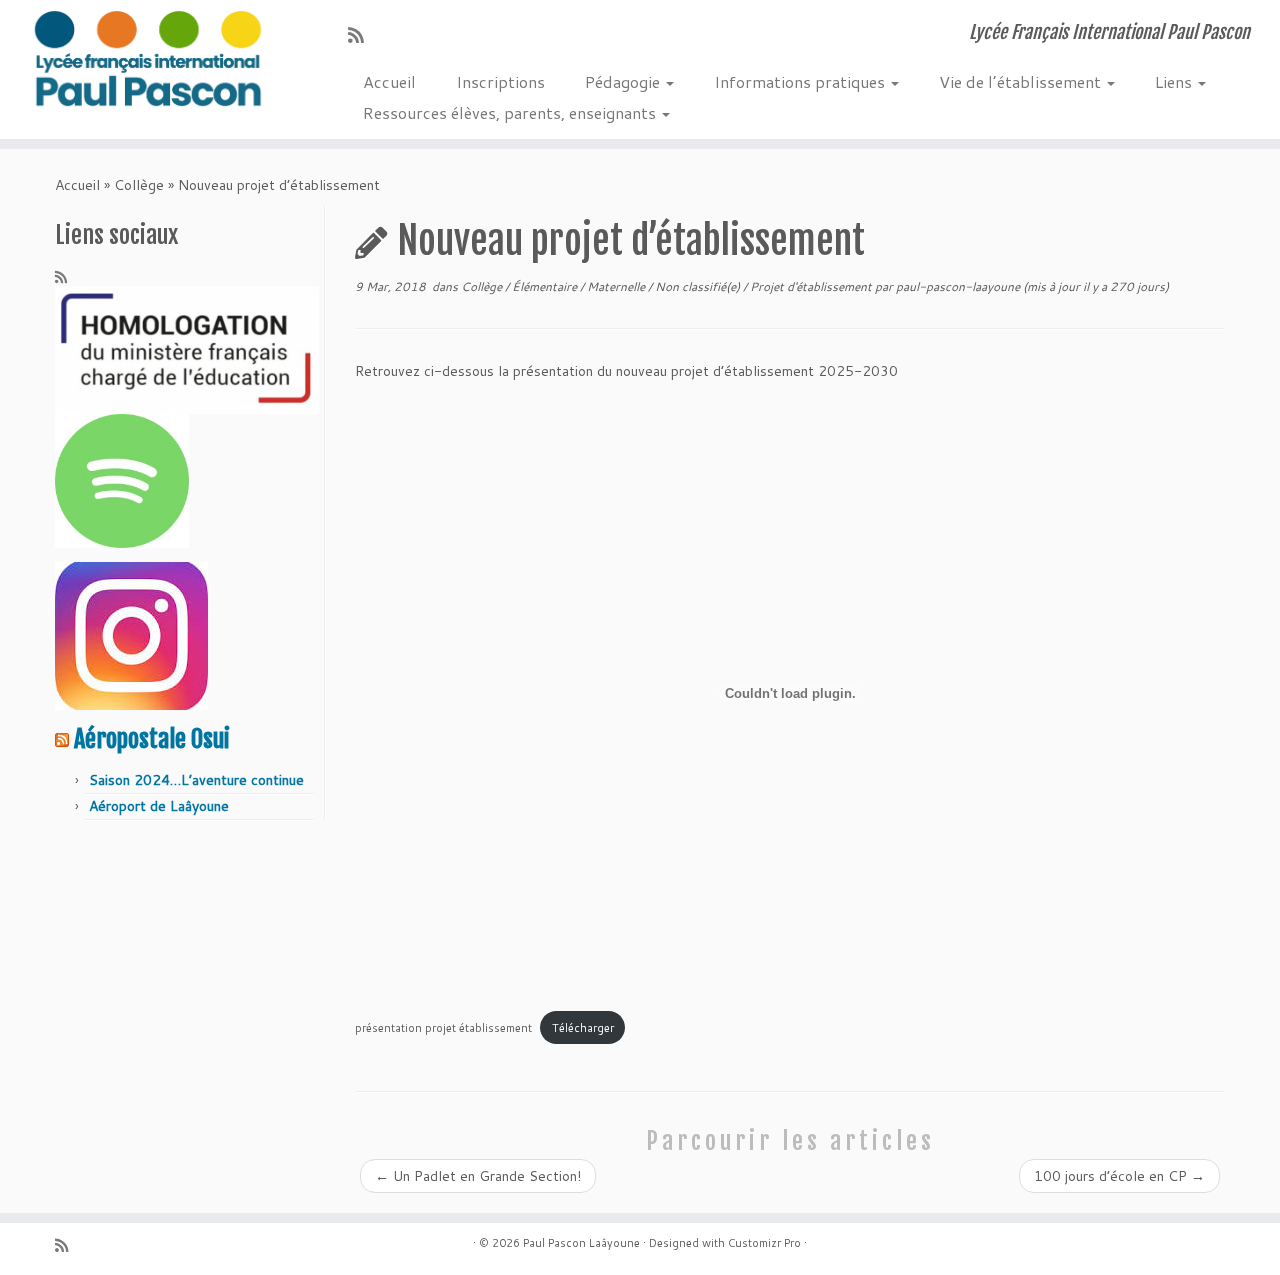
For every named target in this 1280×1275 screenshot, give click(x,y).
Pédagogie (624, 81)
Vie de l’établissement (1022, 81)
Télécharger (583, 1028)
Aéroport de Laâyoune (159, 806)
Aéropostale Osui (152, 739)
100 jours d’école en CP (1119, 1176)
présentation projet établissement (443, 1028)
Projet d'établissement (812, 286)
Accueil (389, 81)
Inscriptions (500, 81)
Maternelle (617, 286)
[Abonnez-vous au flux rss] (362, 35)
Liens (1175, 81)
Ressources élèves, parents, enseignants (511, 112)
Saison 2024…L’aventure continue (196, 780)
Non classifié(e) (699, 286)
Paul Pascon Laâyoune (581, 1243)
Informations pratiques (801, 81)
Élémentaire (546, 286)
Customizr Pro (764, 1243)
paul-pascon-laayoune (958, 286)
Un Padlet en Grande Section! (478, 1176)
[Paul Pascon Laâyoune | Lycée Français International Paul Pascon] (147, 60)
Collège (139, 185)
